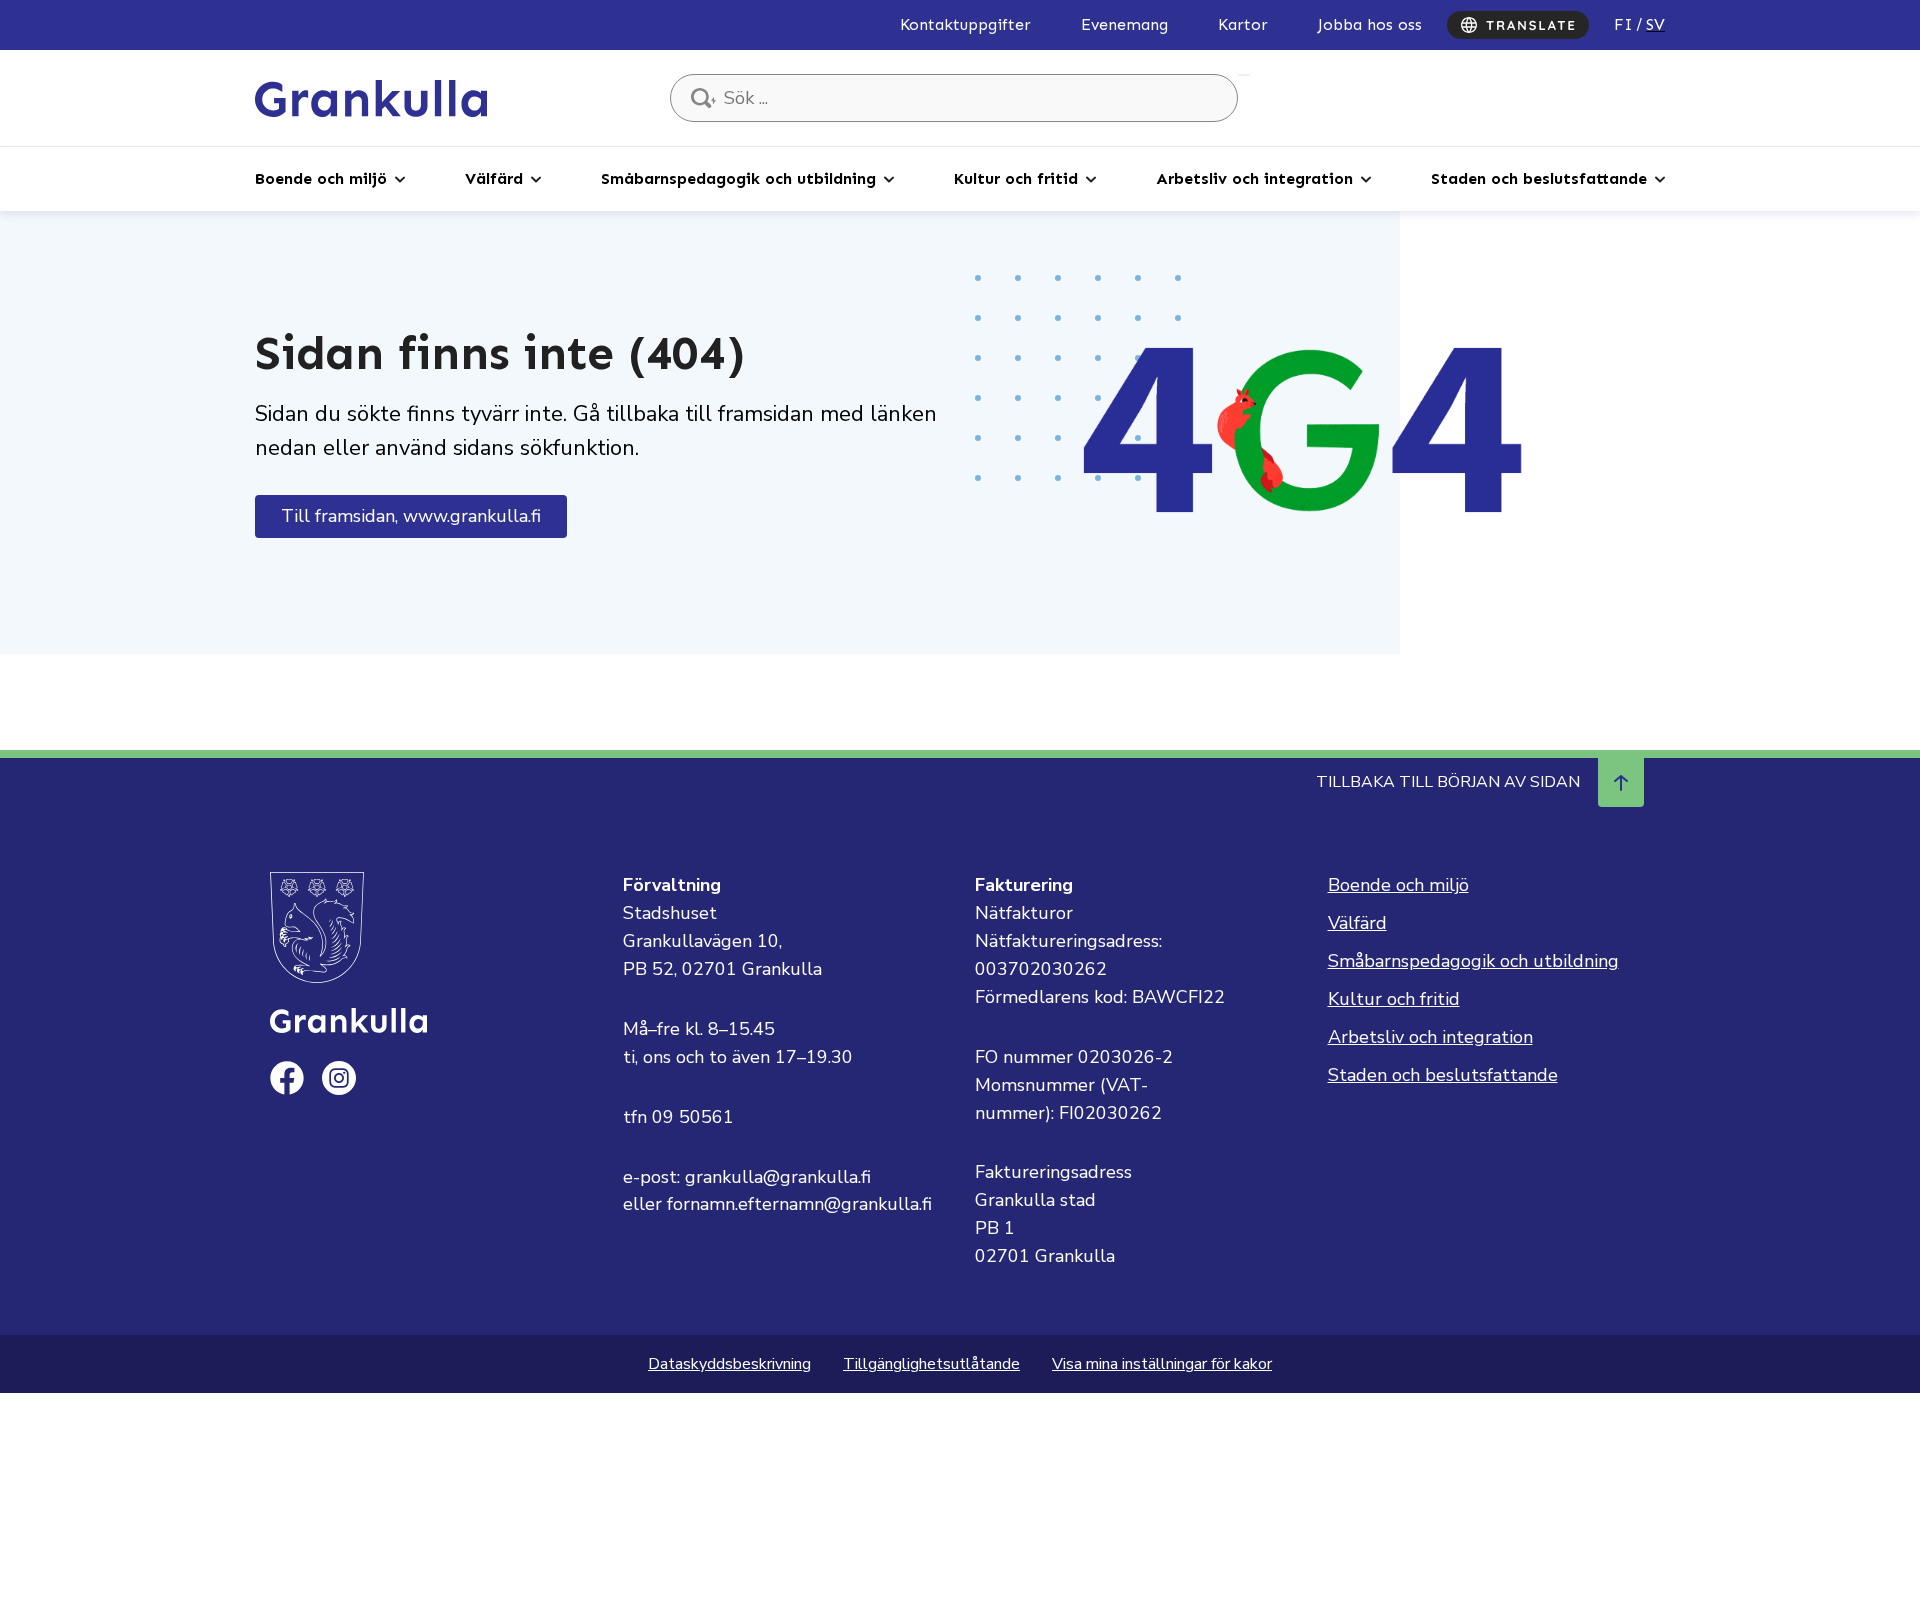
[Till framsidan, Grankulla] (371, 97)
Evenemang (1124, 24)
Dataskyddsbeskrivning (729, 1364)
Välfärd (494, 178)
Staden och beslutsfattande (1539, 178)
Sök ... (1244, 75)
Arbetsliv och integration (1254, 178)
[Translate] (1518, 25)
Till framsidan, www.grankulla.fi (411, 516)
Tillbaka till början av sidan (1448, 782)
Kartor (1243, 24)
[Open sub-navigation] (400, 178)
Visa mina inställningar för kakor (1162, 1364)
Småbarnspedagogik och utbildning (738, 178)
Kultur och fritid (1016, 178)
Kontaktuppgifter (965, 24)
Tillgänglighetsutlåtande (931, 1364)
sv (1655, 24)
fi (1623, 24)
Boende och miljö (321, 178)
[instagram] (339, 1078)
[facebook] (287, 1078)
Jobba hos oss (1370, 24)
